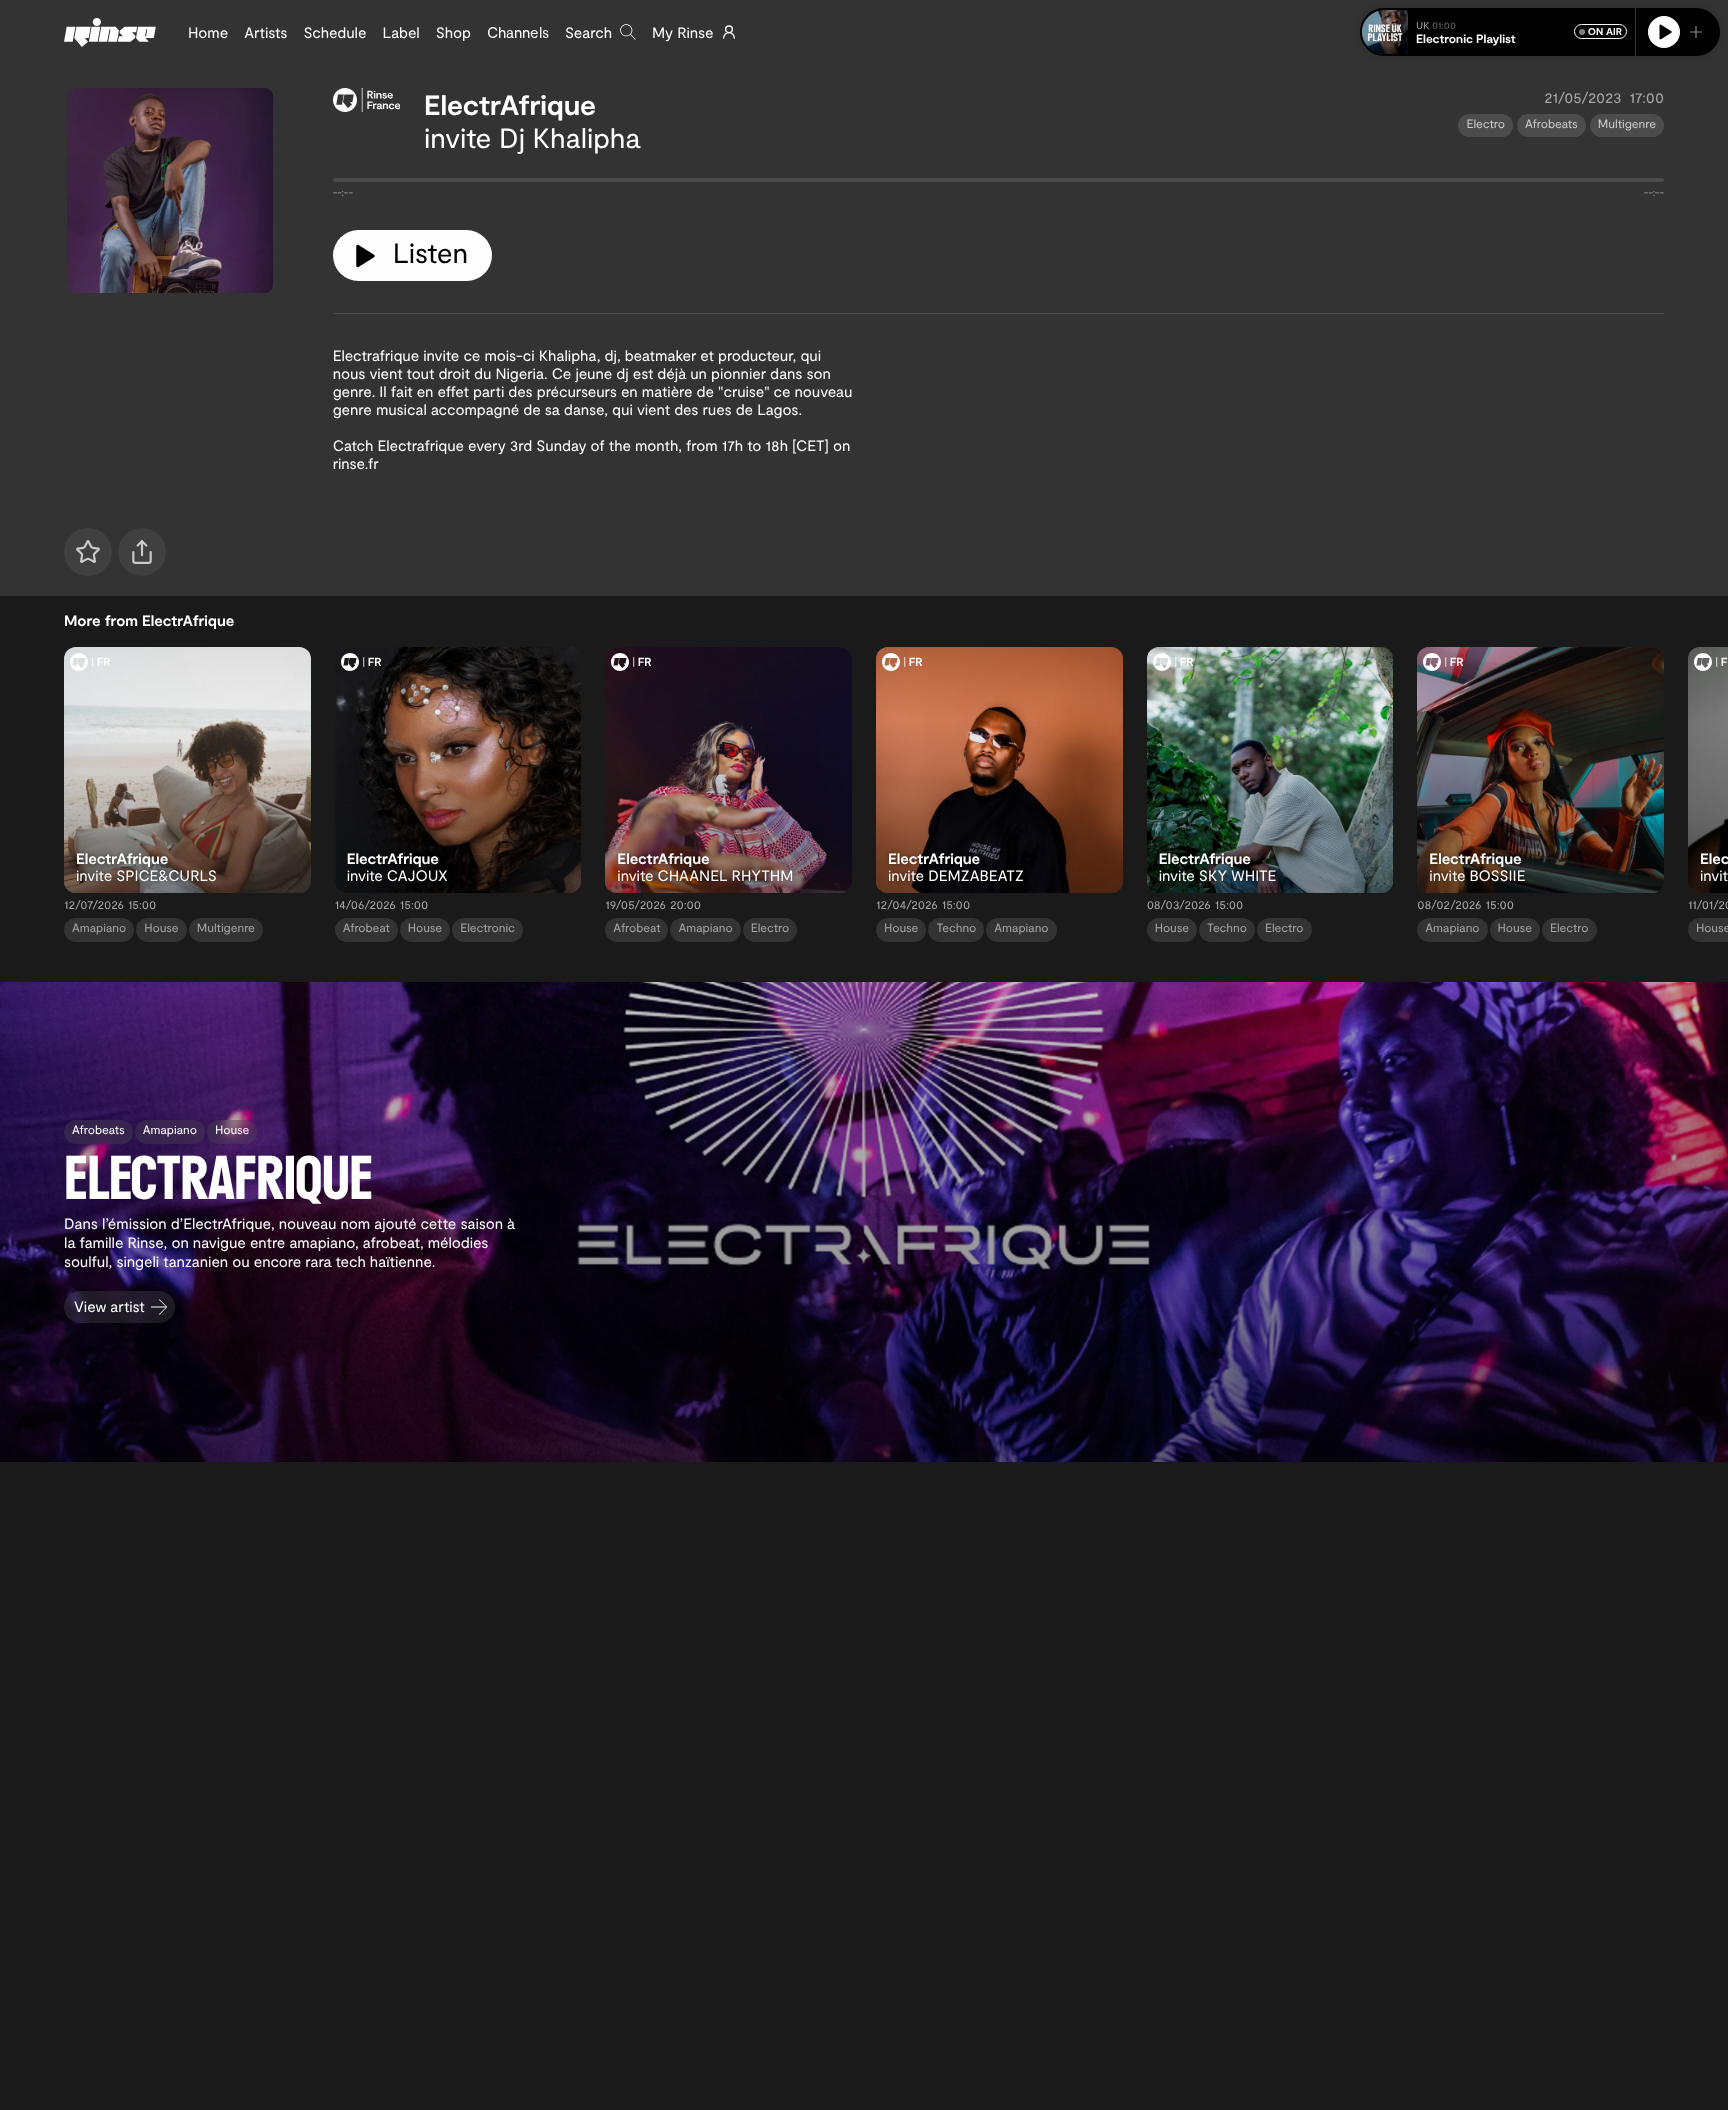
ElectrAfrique (510, 104)
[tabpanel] (998, 184)
